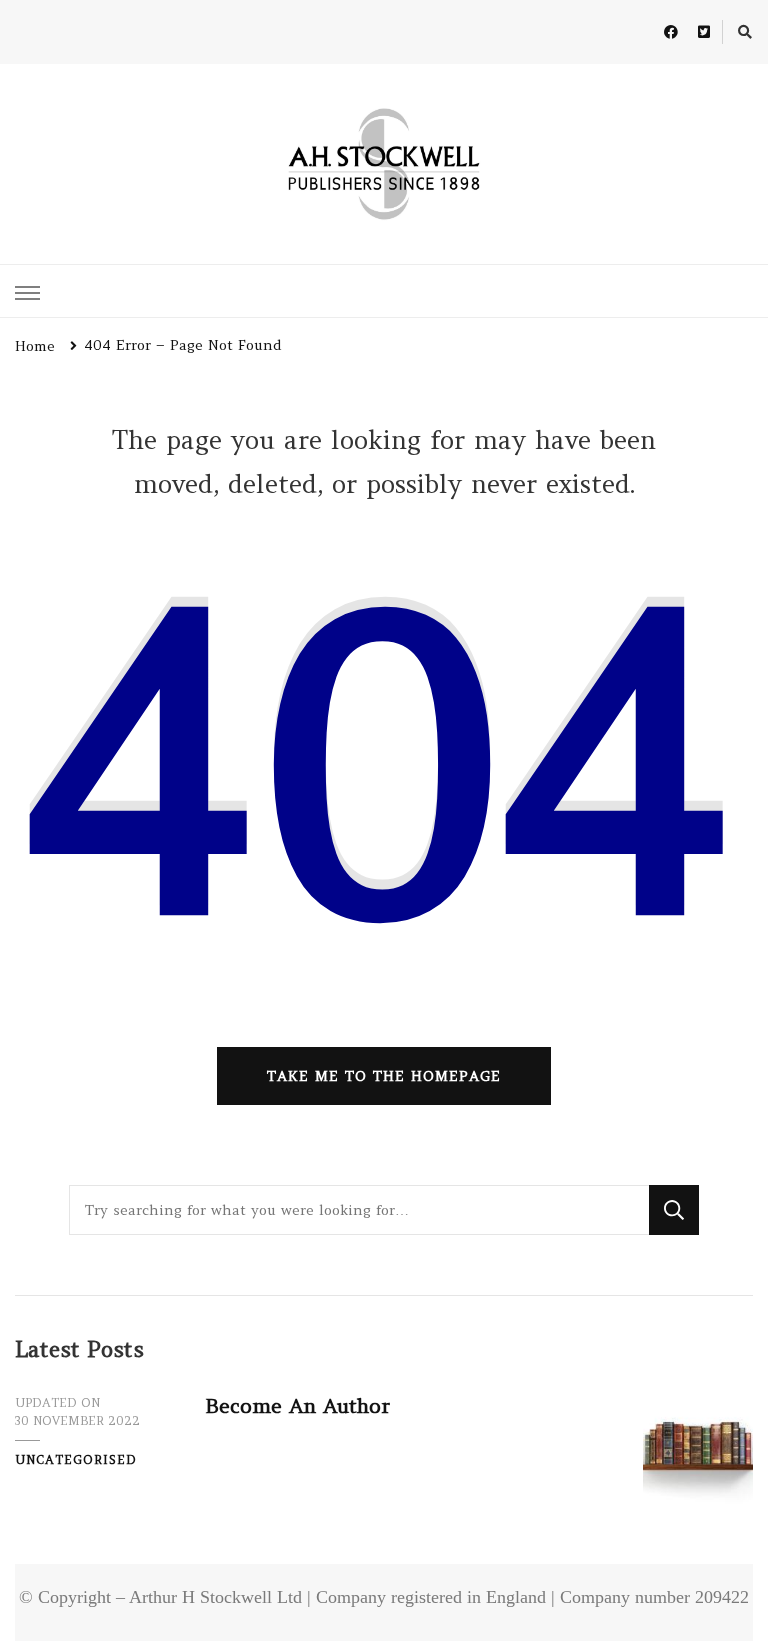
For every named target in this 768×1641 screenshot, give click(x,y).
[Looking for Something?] (359, 1210)
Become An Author (297, 1405)
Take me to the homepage (384, 1076)
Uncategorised (76, 1459)
